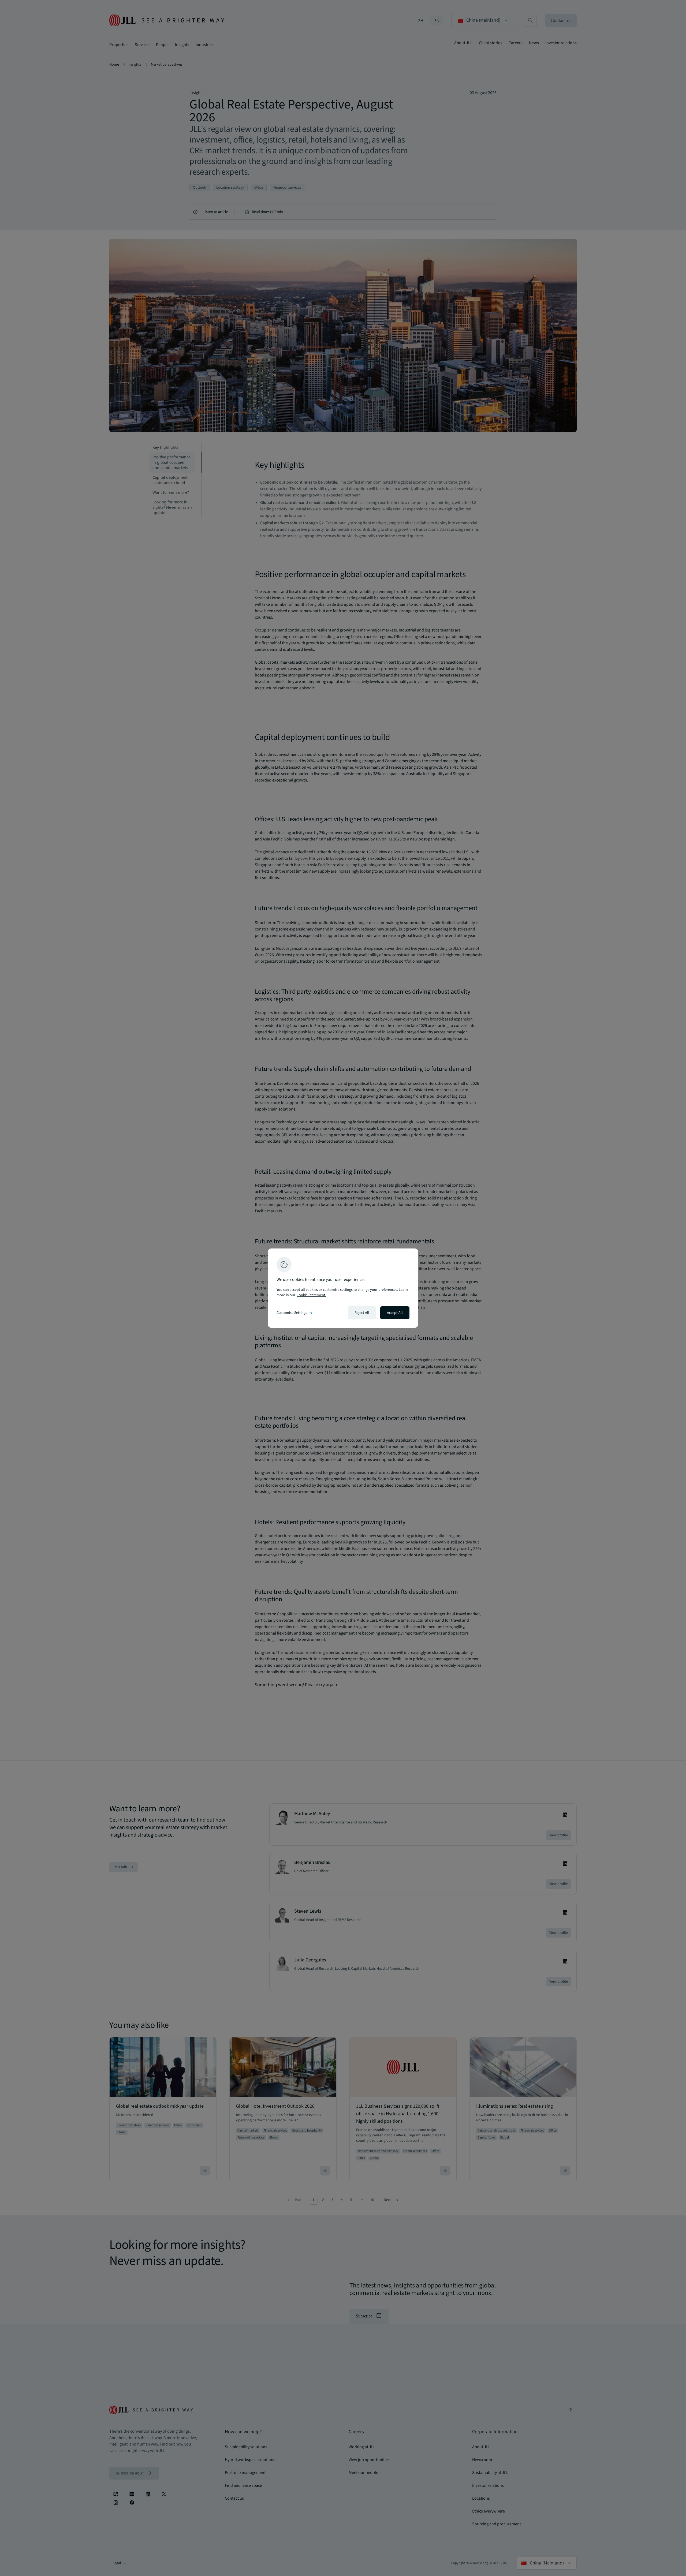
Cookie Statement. (311, 1295)
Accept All (395, 1313)
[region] (343, 1288)
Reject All (362, 1313)
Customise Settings (295, 1313)
